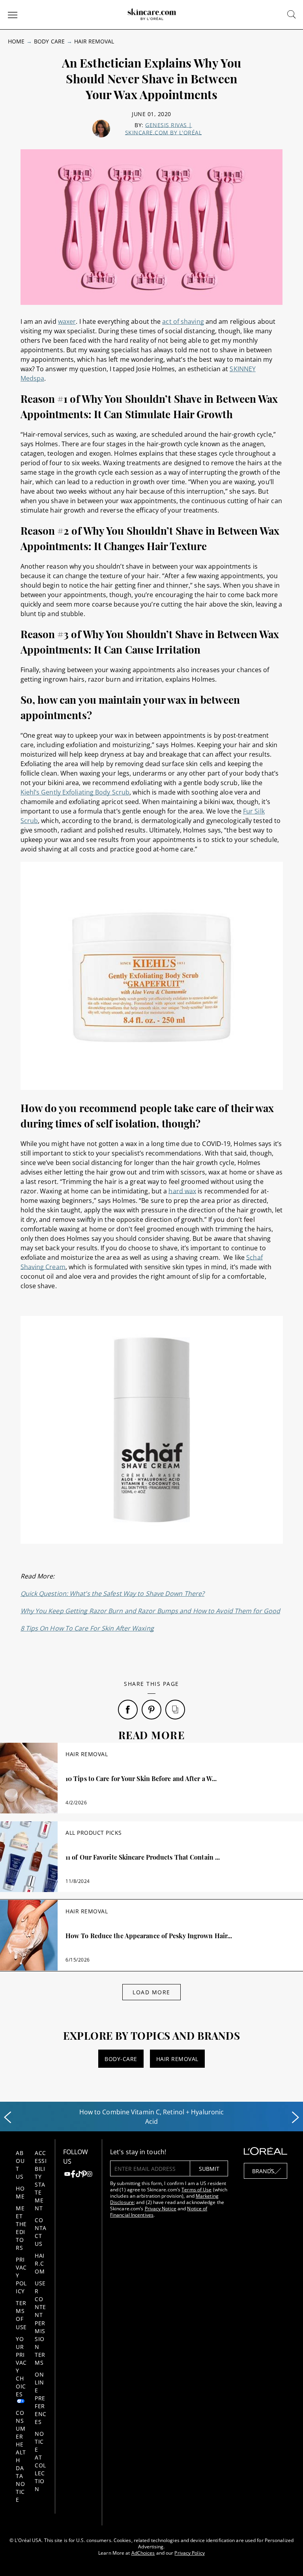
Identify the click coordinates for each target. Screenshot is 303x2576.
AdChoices (143, 2553)
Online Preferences (41, 2398)
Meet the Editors (21, 2228)
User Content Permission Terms (40, 2323)
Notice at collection (40, 2461)
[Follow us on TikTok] (79, 2175)
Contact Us (41, 2232)
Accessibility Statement (41, 2180)
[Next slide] (296, 2118)
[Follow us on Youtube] (67, 2175)
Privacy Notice (161, 2209)
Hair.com (40, 2263)
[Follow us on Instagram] (90, 2175)
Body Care (49, 41)
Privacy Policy (189, 2553)
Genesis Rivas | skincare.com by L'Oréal (164, 129)
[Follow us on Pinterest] (84, 2175)
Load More (151, 1992)
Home (16, 41)
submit (209, 2169)
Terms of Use (21, 2315)
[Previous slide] (7, 2118)
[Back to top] (285, 2558)
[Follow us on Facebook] (73, 2175)
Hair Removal (94, 41)
